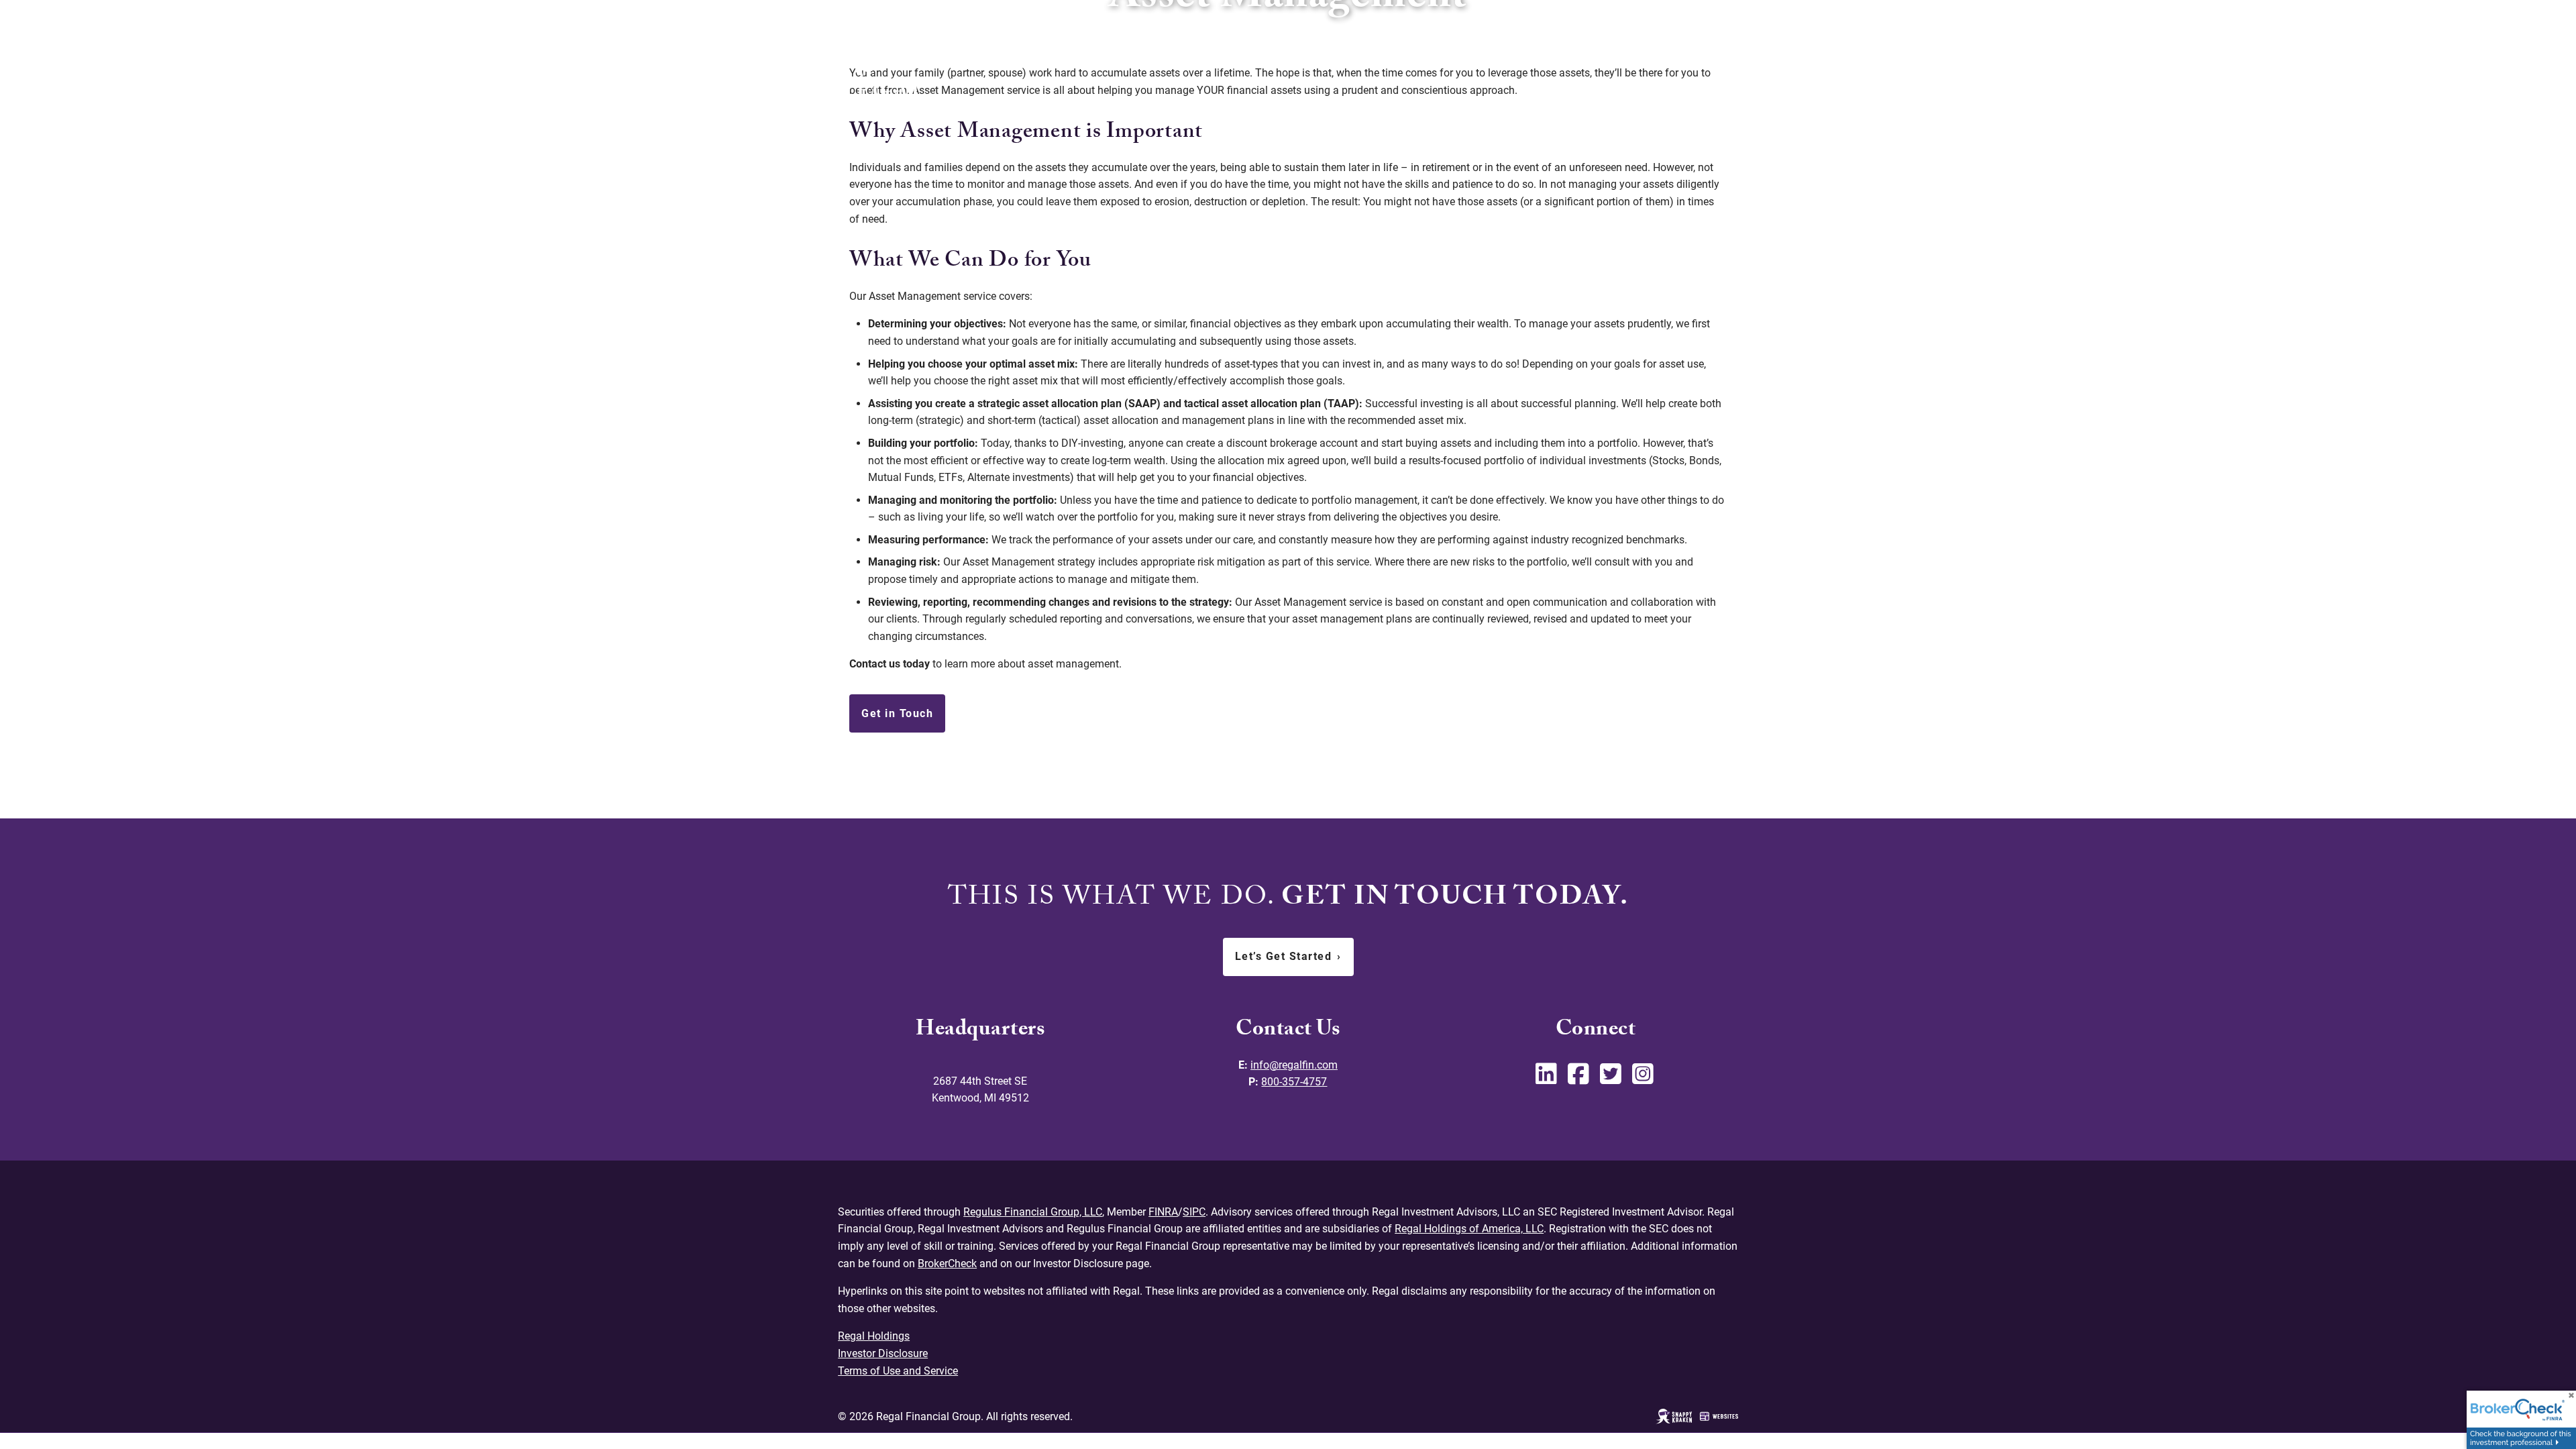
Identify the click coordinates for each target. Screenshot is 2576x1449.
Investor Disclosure (883, 1353)
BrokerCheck (947, 1264)
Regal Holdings (874, 1336)
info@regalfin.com (1294, 1065)
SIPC (1194, 1212)
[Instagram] (1644, 1079)
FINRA (1163, 1212)
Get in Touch (897, 713)
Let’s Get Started (1288, 956)
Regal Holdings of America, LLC (1469, 1229)
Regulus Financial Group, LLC (1033, 1212)
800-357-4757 (1294, 1082)
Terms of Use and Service (898, 1371)
